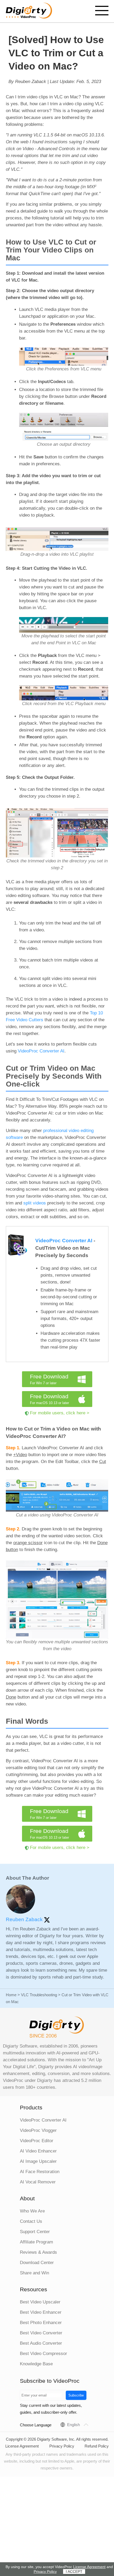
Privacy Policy (62, 2446)
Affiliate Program (36, 2242)
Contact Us (31, 2221)
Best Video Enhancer (41, 2312)
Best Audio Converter (41, 2343)
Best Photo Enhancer (41, 2323)
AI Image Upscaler (38, 2161)
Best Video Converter (41, 2333)
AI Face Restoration (40, 2172)
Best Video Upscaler (40, 2302)
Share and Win (34, 2273)
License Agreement (22, 2446)
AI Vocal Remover (38, 2182)
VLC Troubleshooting (39, 1995)
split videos (35, 1203)
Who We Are (32, 2211)
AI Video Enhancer (38, 2151)
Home (11, 1995)
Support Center (35, 2232)
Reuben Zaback (25, 1919)
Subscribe (76, 2395)
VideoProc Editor (37, 2141)
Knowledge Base (36, 2364)
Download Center (37, 2263)
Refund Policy (97, 2446)
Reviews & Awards (38, 2252)
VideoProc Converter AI (41, 1051)
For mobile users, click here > (60, 1413)
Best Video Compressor (43, 2354)
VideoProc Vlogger (38, 2130)
